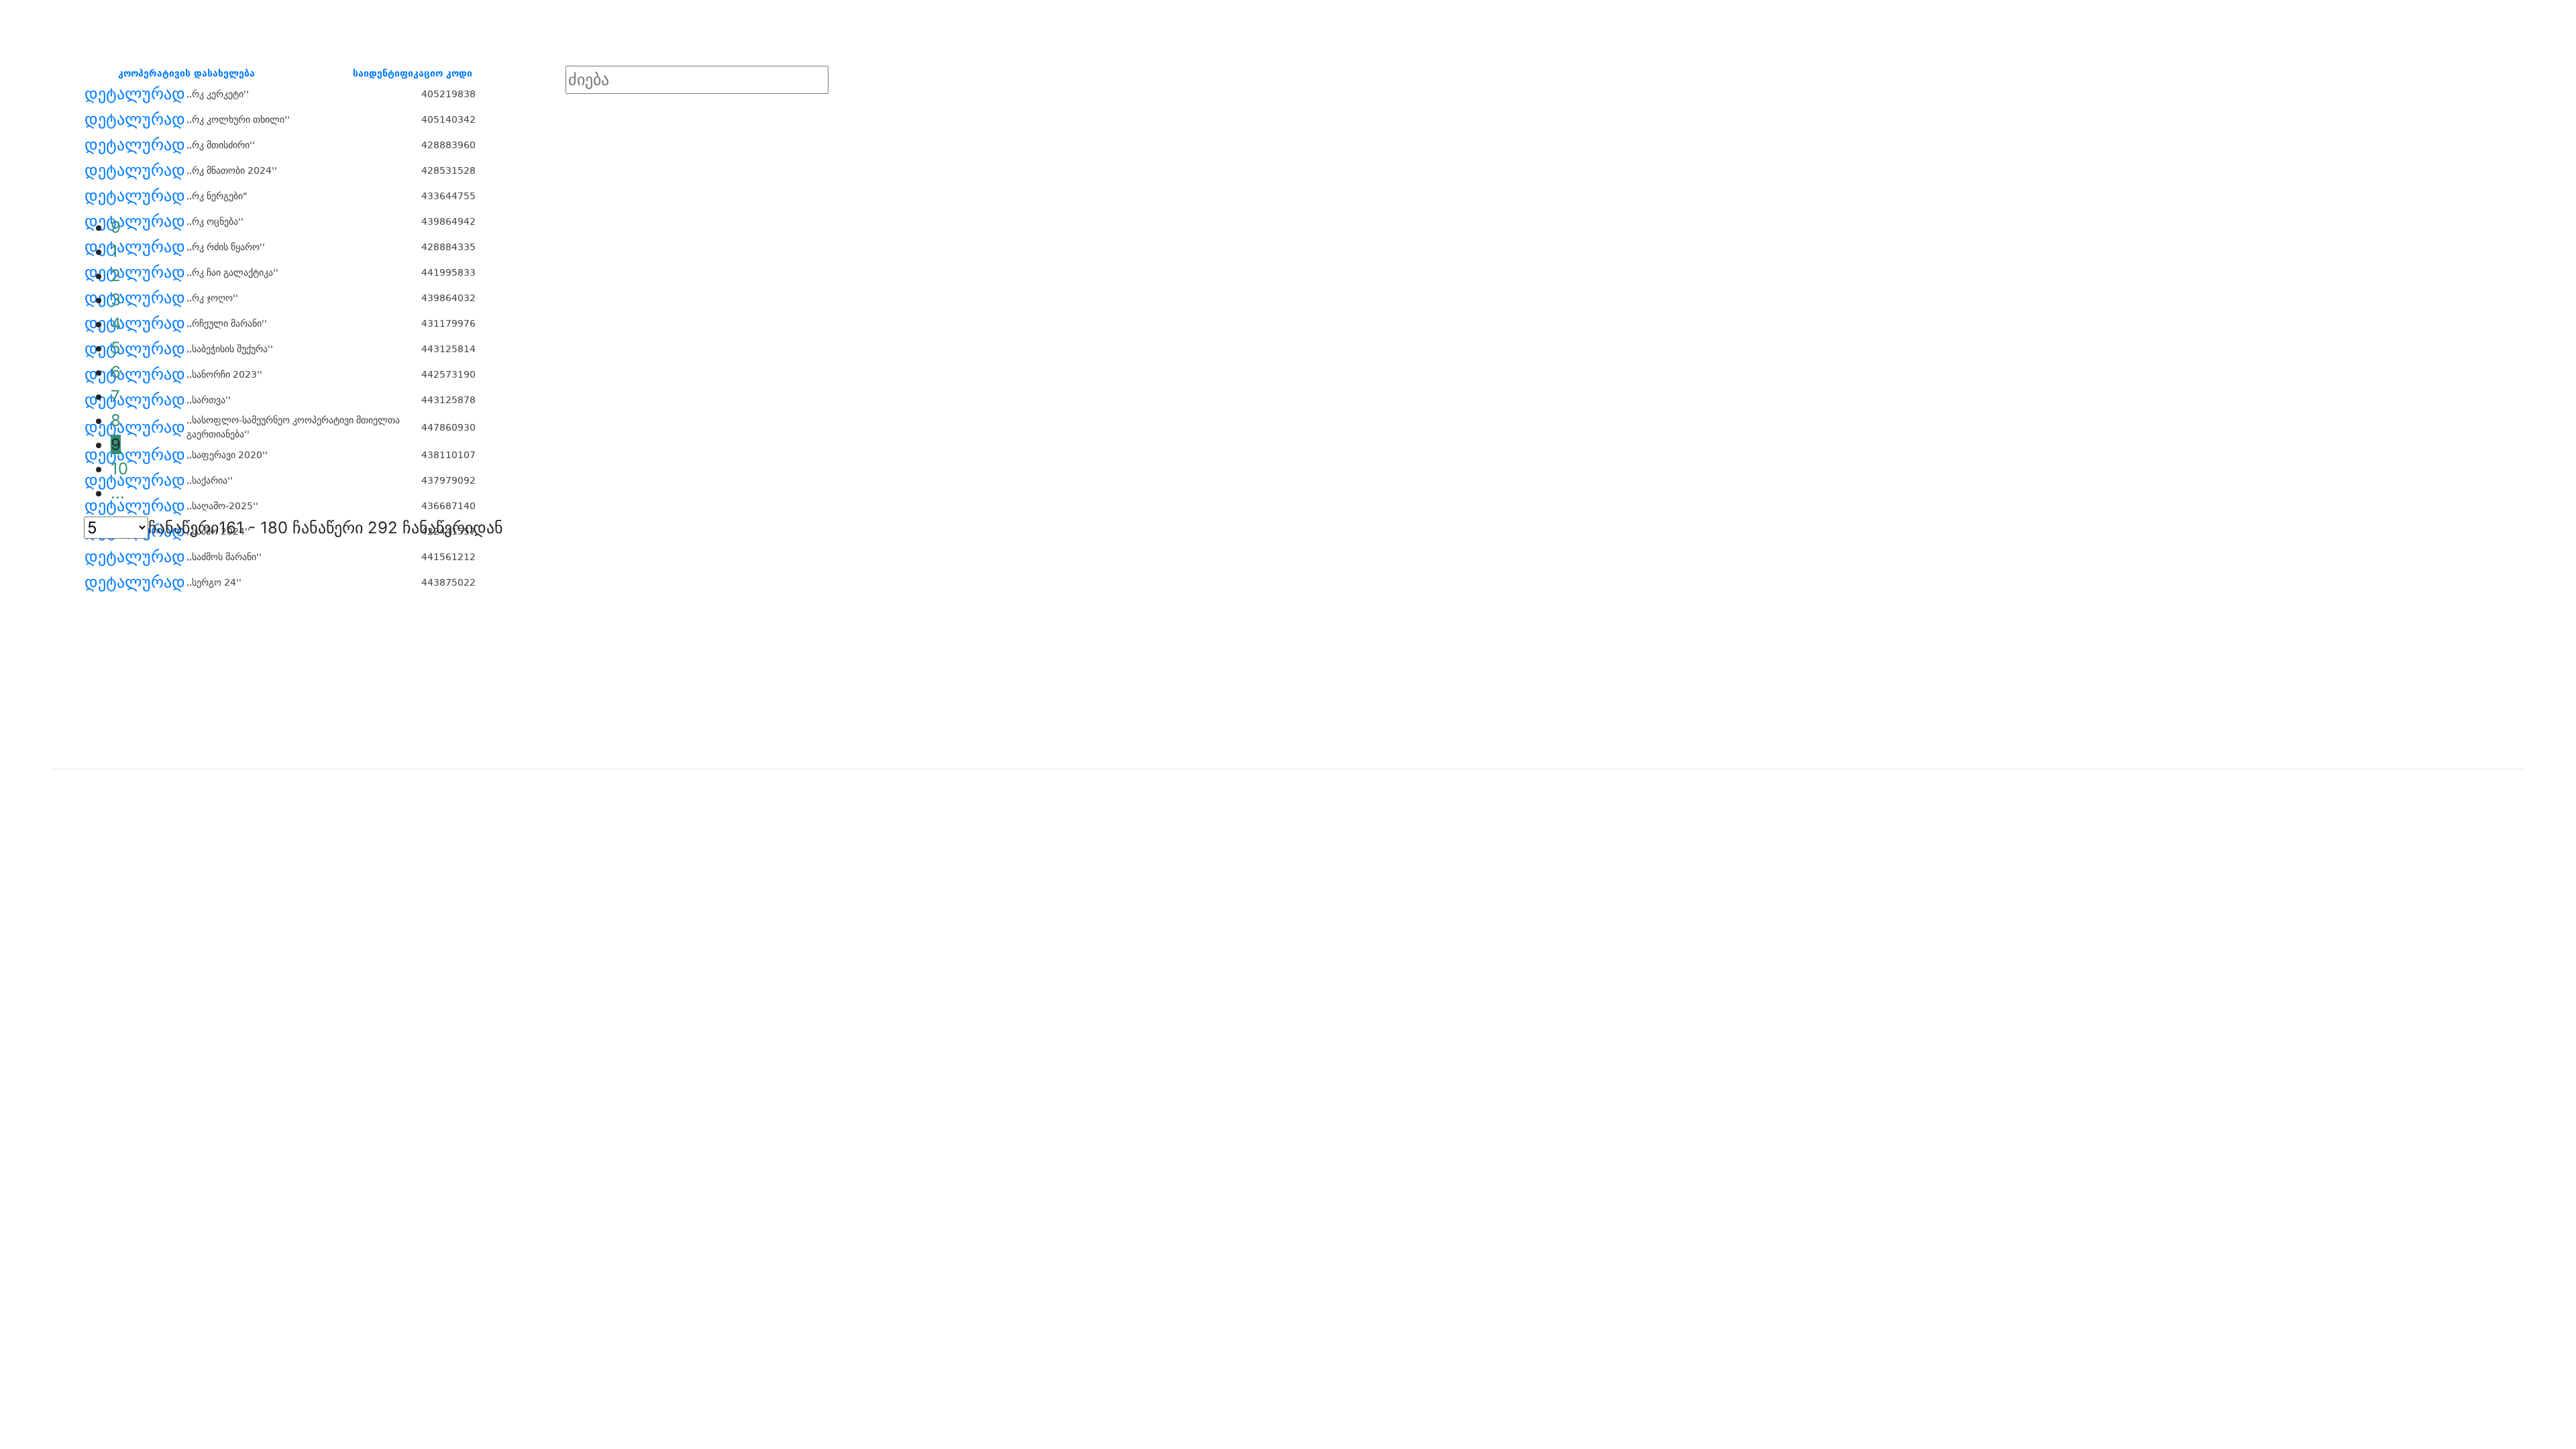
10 (119, 469)
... (118, 493)
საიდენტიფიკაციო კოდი (413, 73)
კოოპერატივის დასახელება (186, 73)
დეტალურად (135, 94)
